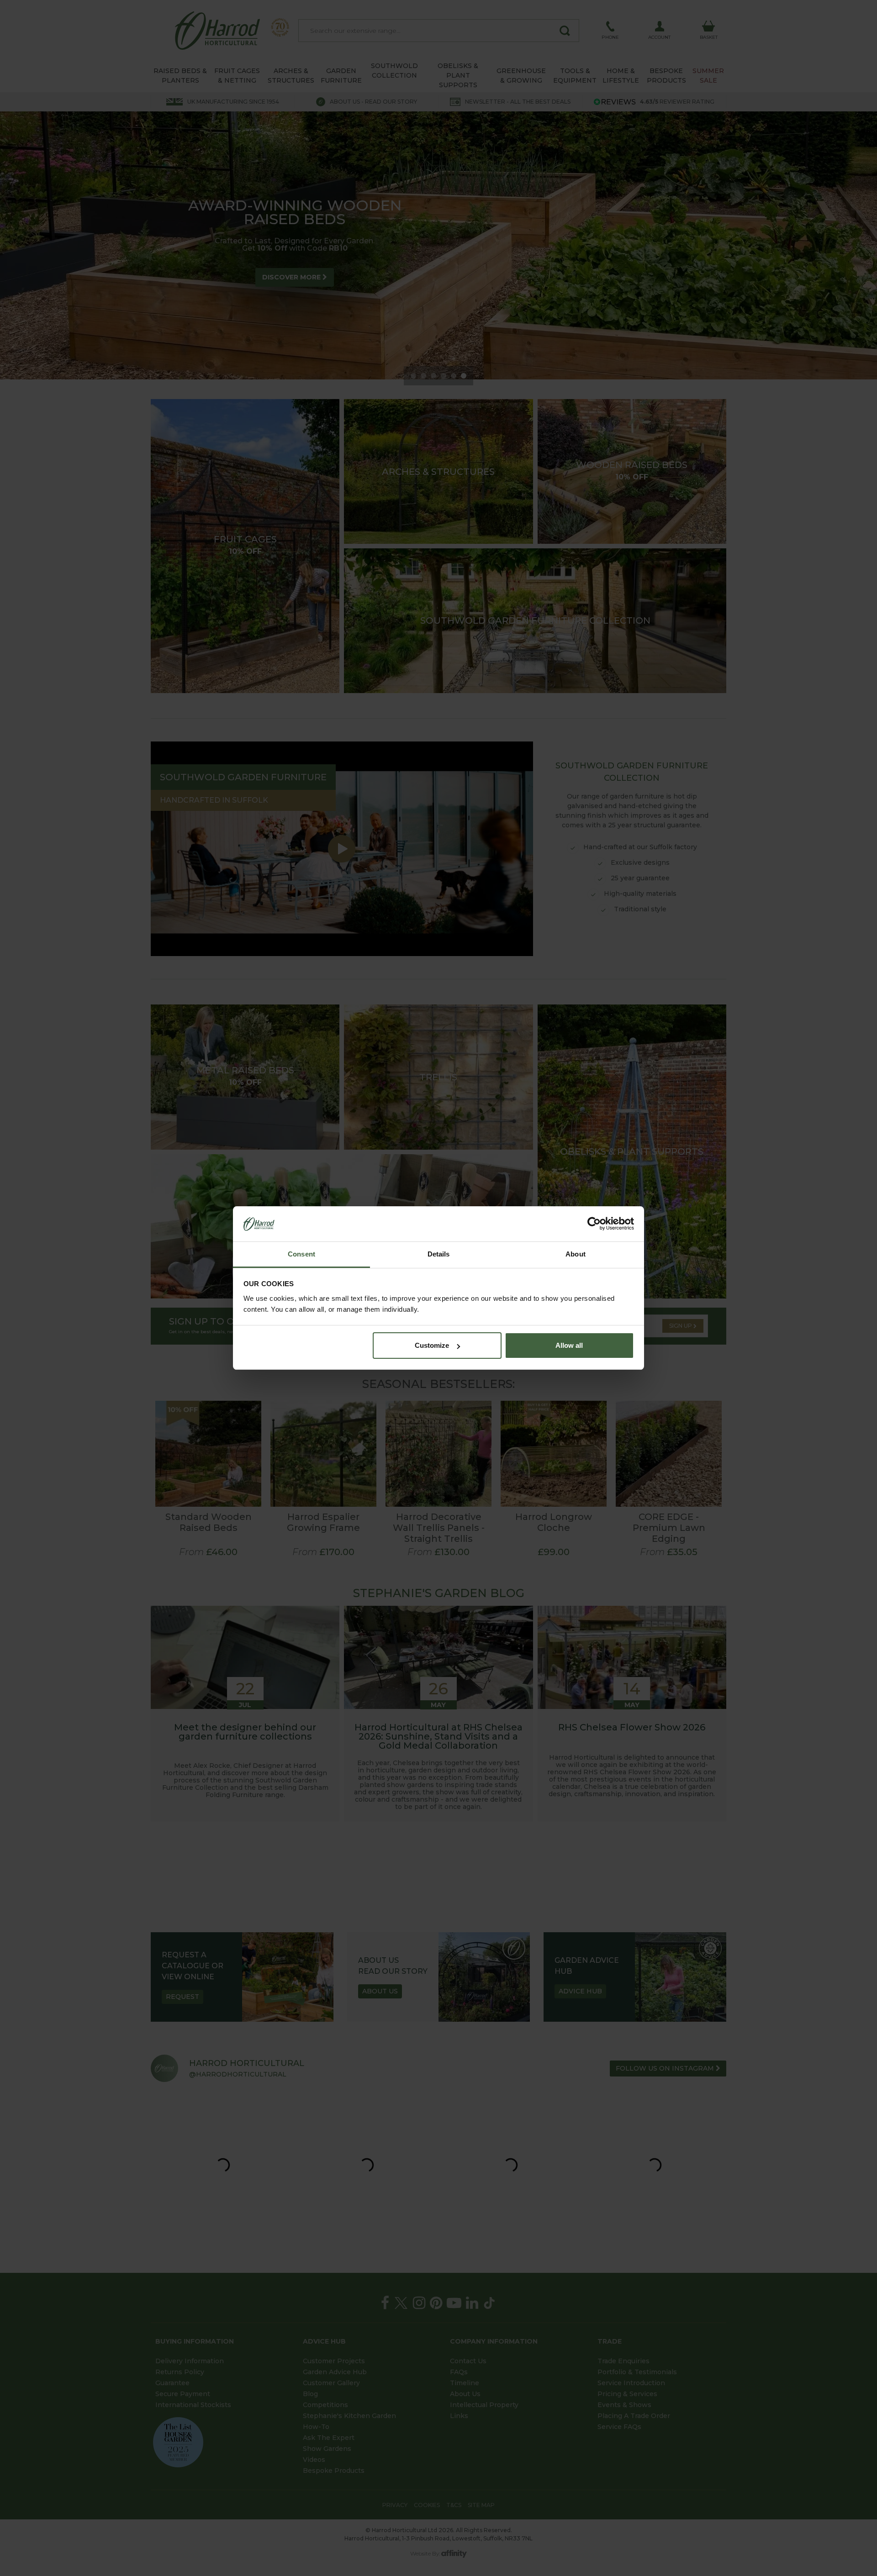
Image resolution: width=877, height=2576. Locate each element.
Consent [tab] (301, 1254)
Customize (432, 1345)
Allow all (569, 1345)
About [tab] (576, 1254)
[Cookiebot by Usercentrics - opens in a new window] (594, 1224)
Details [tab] (439, 1254)
